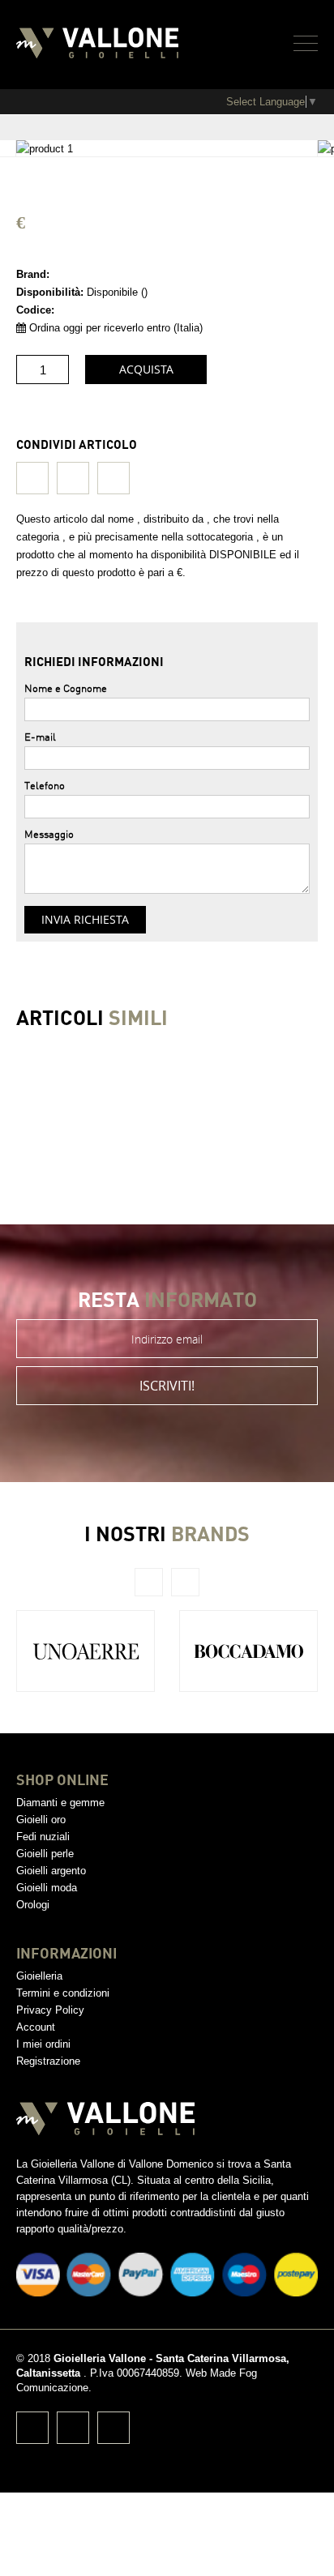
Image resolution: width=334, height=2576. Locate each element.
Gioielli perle (45, 1854)
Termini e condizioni (63, 1993)
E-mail (40, 737)
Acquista (146, 369)
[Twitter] (73, 478)
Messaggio (49, 834)
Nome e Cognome (66, 688)
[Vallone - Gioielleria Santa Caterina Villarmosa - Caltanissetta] (97, 45)
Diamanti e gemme (60, 1803)
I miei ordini (43, 2044)
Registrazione (48, 2061)
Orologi (33, 1905)
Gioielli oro (41, 1820)
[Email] (113, 2428)
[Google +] (113, 478)
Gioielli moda (47, 1888)
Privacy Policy (50, 2010)
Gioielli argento (51, 1871)
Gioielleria (39, 1976)
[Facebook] (32, 478)
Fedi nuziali (43, 1837)
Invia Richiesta (85, 919)
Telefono (45, 785)
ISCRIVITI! (167, 1386)
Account (36, 2027)
